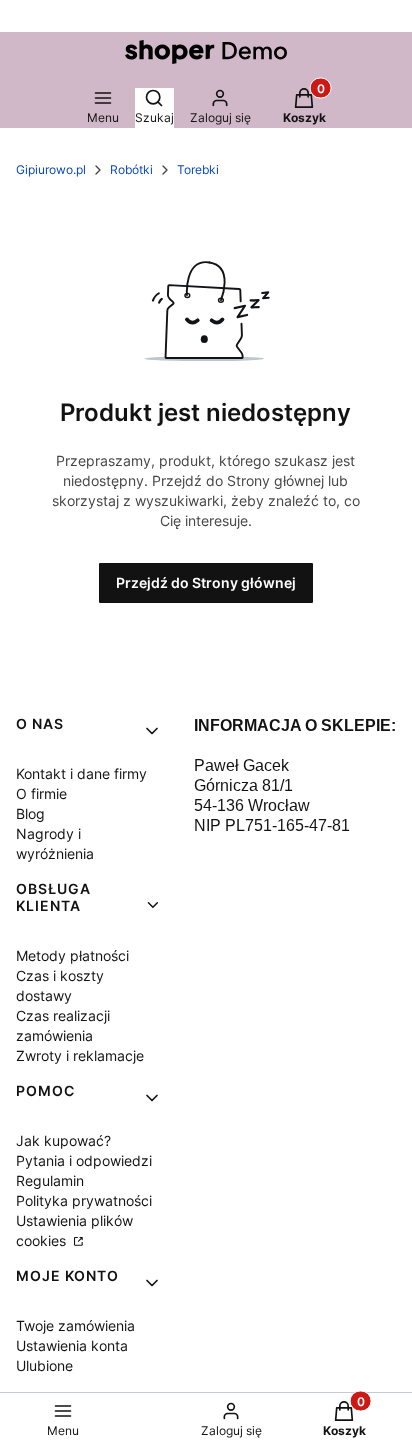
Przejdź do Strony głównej (206, 582)
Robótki (131, 169)
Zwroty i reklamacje (80, 1055)
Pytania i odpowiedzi (84, 1160)
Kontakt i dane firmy (81, 773)
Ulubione (44, 1365)
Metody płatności (72, 955)
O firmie (41, 793)
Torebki (198, 169)
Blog (30, 813)
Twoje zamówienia (75, 1325)
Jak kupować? (63, 1140)
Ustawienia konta (72, 1345)
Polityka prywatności (84, 1200)
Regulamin (50, 1180)
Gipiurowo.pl (51, 169)
